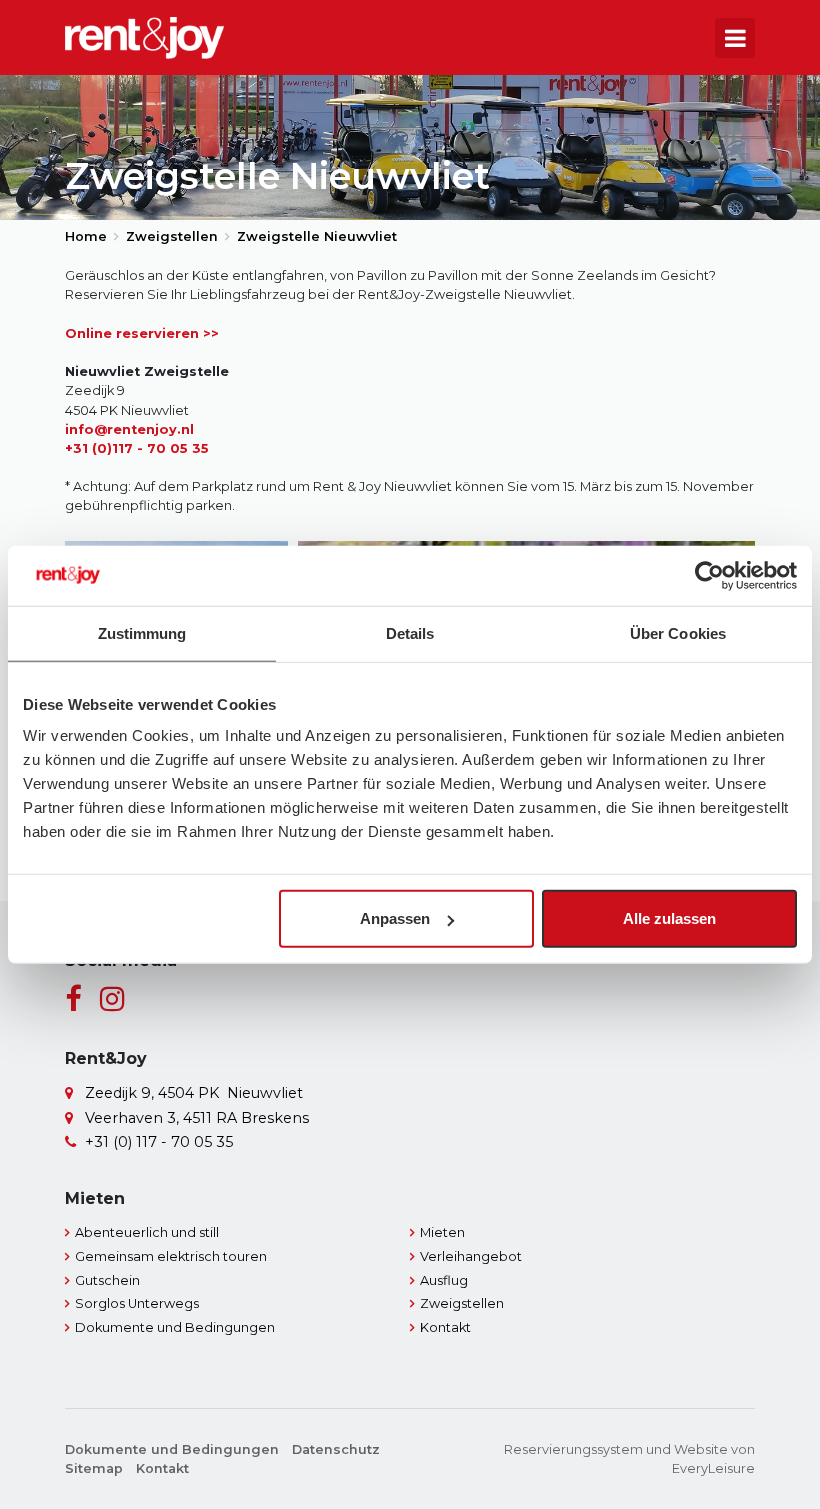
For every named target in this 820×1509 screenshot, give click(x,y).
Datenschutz (336, 1449)
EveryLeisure (713, 1468)
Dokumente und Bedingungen (175, 1327)
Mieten (442, 1232)
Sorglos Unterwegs (137, 1303)
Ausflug (444, 1280)
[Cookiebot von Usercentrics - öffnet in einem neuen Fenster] (709, 575)
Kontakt (445, 1327)
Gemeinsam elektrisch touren (171, 1256)
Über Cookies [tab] (678, 632)
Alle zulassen (669, 918)
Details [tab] (410, 632)
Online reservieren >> (142, 333)
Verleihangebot (471, 1256)
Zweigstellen (462, 1303)
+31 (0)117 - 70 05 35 (137, 448)
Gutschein (107, 1280)
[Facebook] (73, 999)
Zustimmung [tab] (142, 632)
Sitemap (94, 1468)
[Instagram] (112, 999)
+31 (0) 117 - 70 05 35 (159, 1142)
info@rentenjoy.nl (129, 429)
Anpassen (395, 918)
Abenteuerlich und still (147, 1232)
